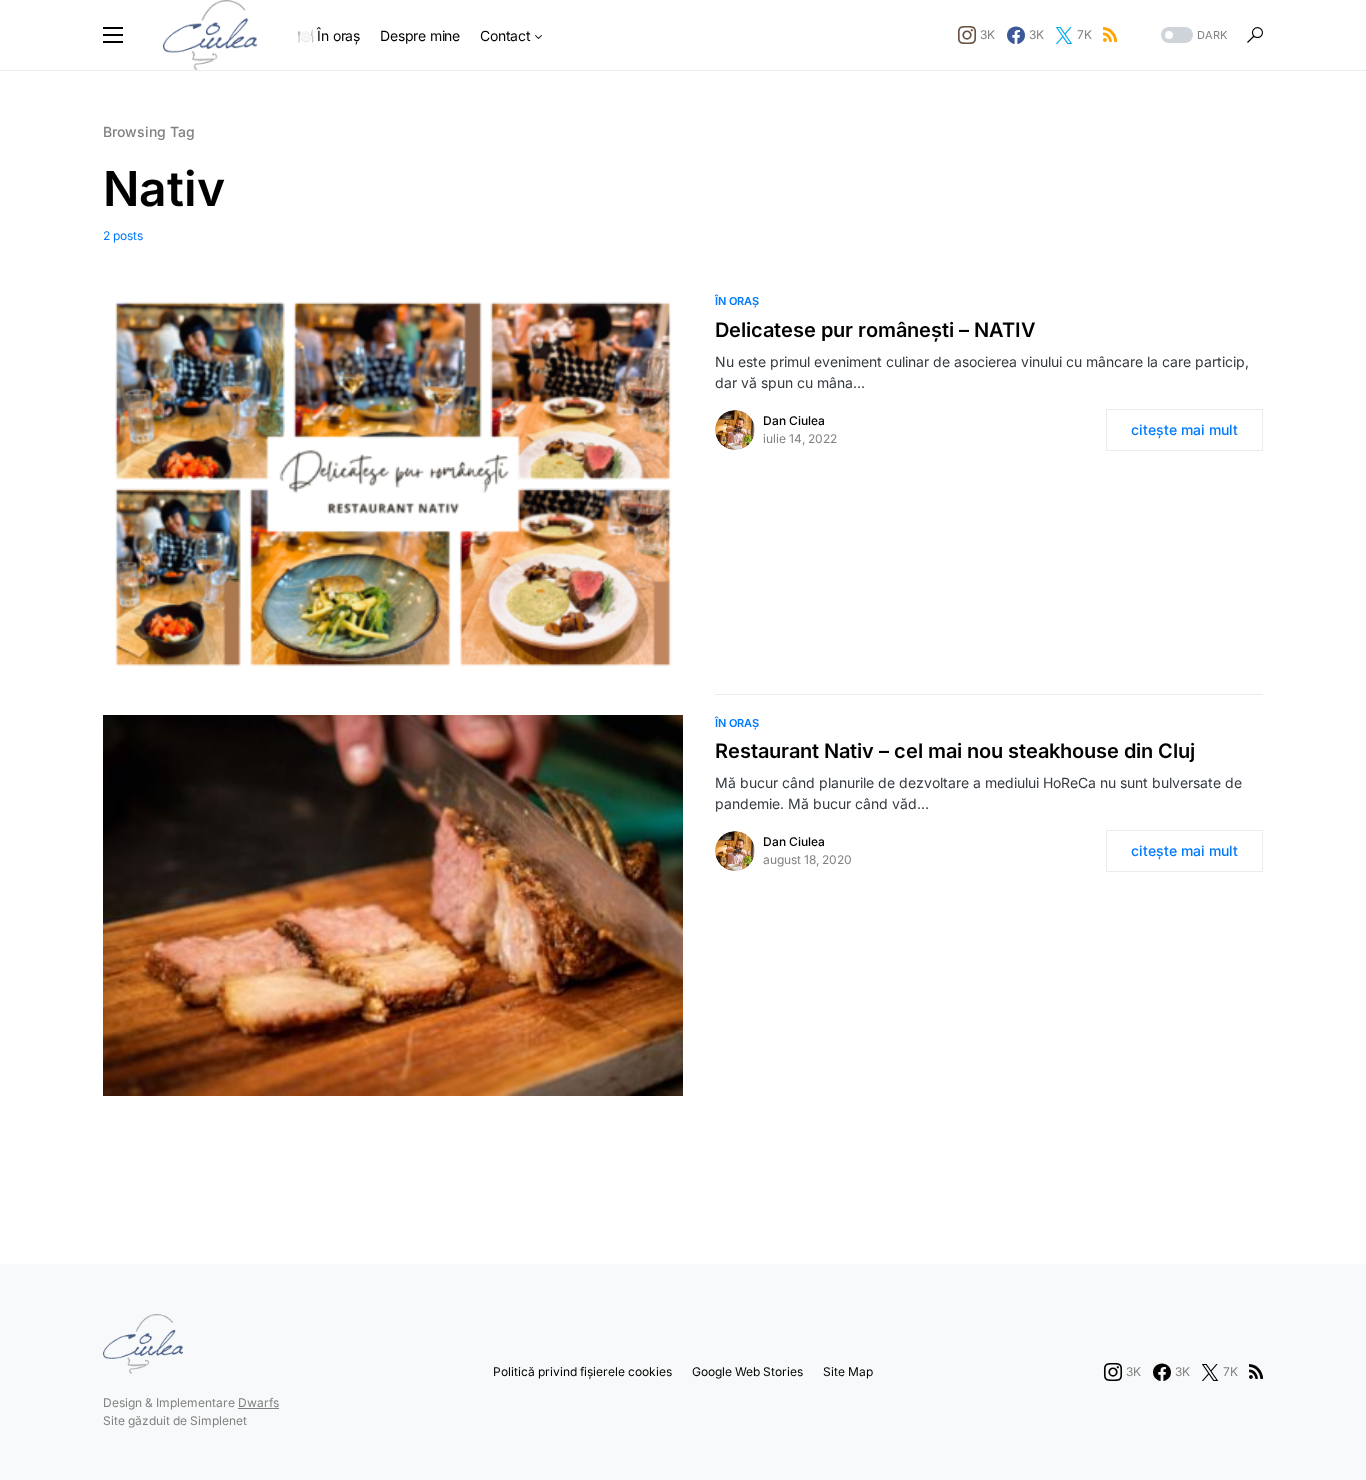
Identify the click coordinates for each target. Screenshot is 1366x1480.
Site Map (848, 1371)
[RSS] (1110, 35)
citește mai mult (1184, 429)
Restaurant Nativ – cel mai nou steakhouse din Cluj (955, 751)
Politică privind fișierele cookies (582, 1371)
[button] (113, 35)
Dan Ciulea (794, 420)
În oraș (737, 301)
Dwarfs (258, 1402)
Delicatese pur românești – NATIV (875, 330)
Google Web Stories (747, 1371)
